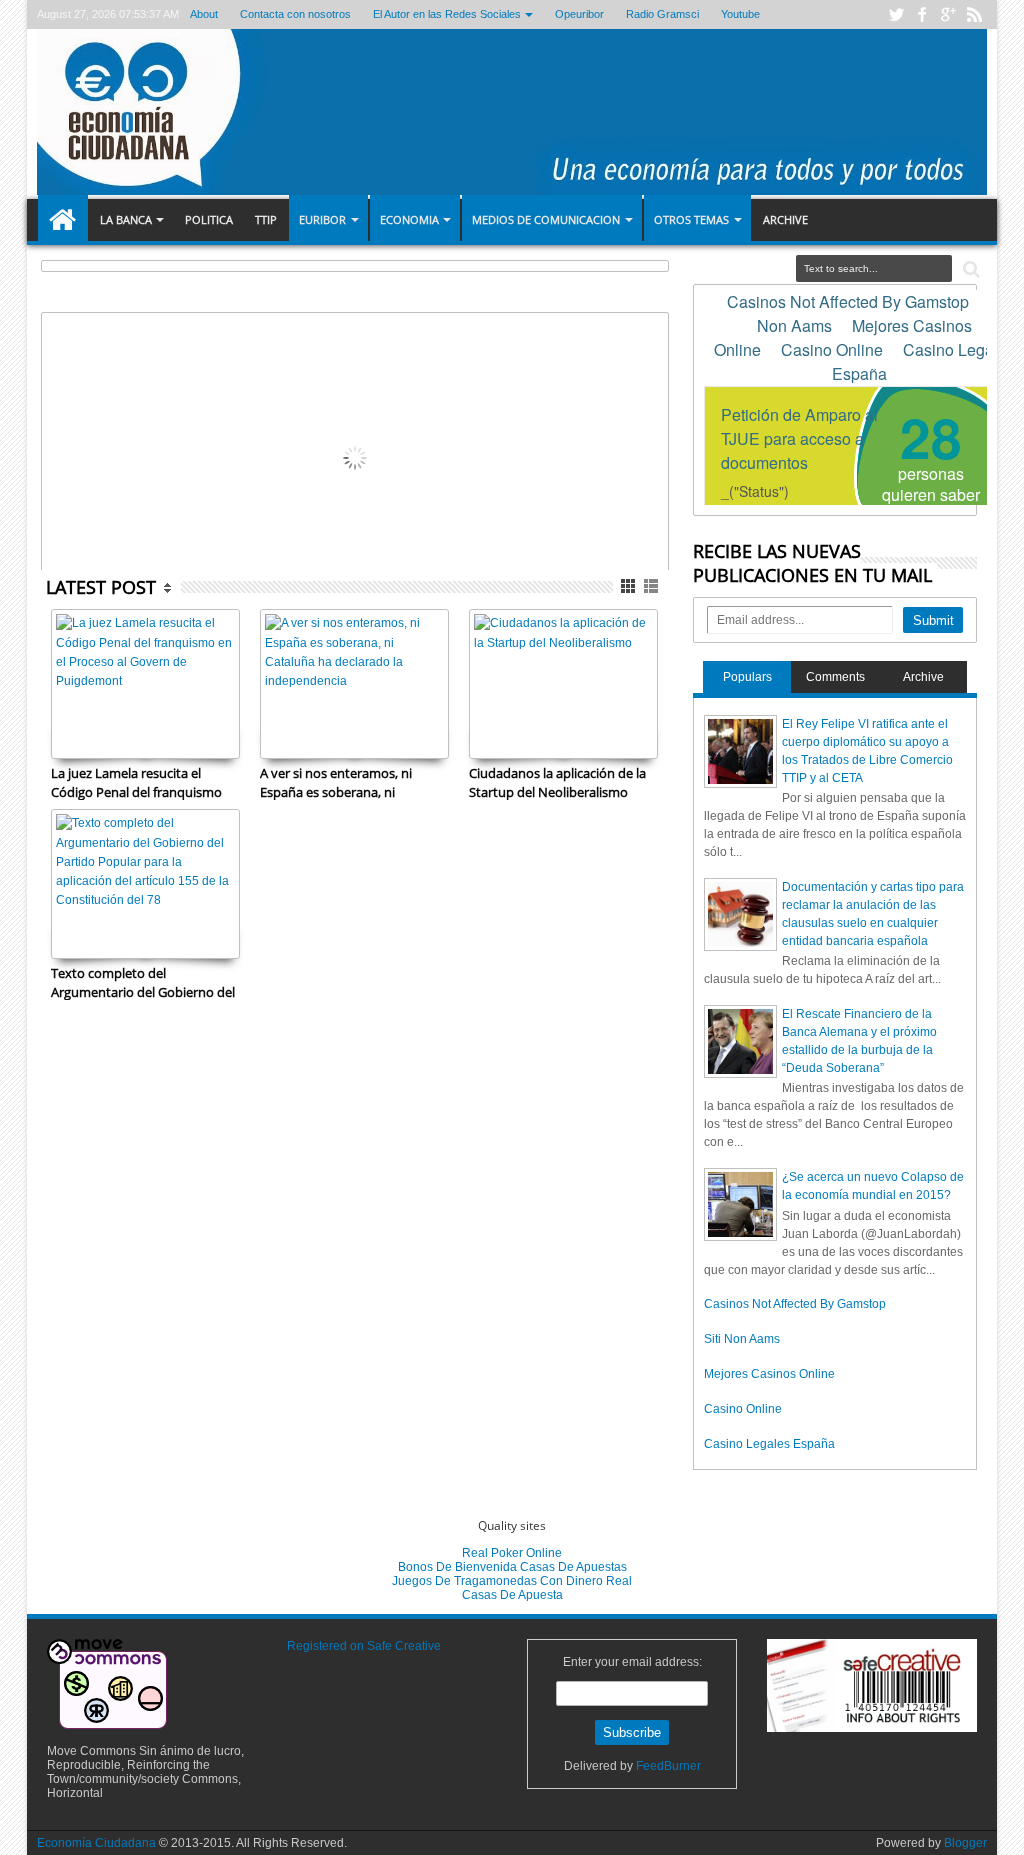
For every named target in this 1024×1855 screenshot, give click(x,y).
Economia (409, 219)
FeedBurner (668, 1766)
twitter (896, 14)
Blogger (965, 1843)
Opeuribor (579, 14)
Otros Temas (691, 219)
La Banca (126, 219)
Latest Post (101, 587)
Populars (747, 677)
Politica (209, 219)
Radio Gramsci (662, 14)
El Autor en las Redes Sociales (447, 14)
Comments (835, 677)
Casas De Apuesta (512, 1595)
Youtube (740, 14)
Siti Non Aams (742, 1339)
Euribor (322, 219)
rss (974, 14)
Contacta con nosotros (295, 14)
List (652, 586)
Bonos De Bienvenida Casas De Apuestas (512, 1567)
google (948, 14)
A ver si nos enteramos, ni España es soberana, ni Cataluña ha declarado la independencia (336, 782)
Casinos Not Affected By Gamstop (795, 1304)
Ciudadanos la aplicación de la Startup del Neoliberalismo (557, 782)
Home (63, 220)
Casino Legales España (769, 1444)
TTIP (266, 219)
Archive (785, 219)
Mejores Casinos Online (769, 1374)
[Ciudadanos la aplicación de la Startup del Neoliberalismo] (563, 684)
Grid (629, 586)
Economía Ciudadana (98, 1843)
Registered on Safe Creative (364, 1646)
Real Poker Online (512, 1553)
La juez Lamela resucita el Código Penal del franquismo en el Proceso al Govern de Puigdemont (136, 782)
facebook (922, 14)
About (204, 14)
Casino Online (743, 1409)
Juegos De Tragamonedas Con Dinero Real (512, 1581)
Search (969, 269)
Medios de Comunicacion (546, 219)
